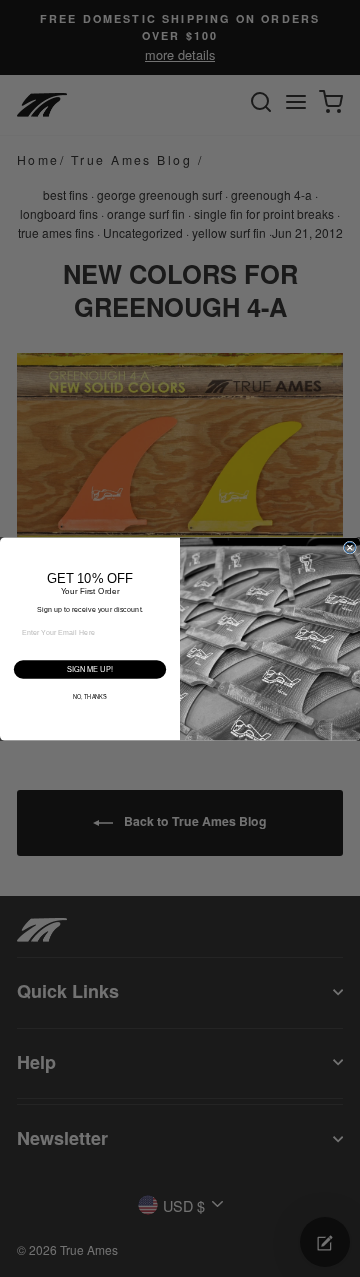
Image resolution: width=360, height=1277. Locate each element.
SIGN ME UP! (89, 668)
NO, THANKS (90, 697)
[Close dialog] (349, 547)
